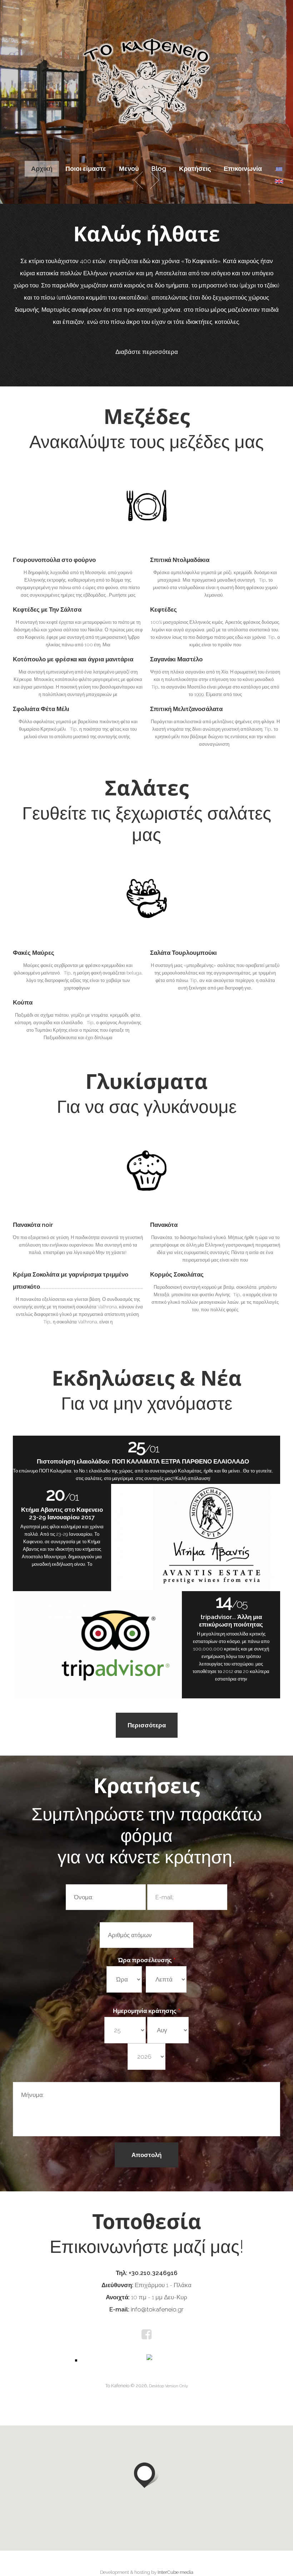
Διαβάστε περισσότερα (147, 352)
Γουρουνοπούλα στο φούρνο (54, 560)
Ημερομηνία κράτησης (146, 2011)
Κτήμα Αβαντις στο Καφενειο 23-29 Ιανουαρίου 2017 (62, 1513)
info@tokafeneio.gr (157, 2309)
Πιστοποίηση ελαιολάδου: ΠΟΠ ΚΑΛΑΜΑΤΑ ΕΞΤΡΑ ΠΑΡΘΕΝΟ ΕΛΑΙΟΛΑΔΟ (143, 1461)
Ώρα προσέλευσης (147, 1960)
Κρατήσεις (195, 169)
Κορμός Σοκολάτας (177, 1274)
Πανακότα (164, 1225)
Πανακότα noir (33, 1225)
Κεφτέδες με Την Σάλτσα (47, 610)
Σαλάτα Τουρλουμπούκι (183, 953)
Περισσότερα (147, 1725)
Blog (159, 169)
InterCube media (175, 2572)
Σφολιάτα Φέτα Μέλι (41, 709)
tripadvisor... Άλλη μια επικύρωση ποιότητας (231, 1621)
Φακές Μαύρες (34, 953)
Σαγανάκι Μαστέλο (176, 659)
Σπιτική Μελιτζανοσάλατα (186, 709)
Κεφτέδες (163, 610)
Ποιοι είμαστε (86, 169)
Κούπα (23, 1002)
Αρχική (42, 169)
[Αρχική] (146, 42)
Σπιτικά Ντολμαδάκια (180, 560)
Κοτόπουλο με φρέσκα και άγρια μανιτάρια (73, 659)
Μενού (129, 169)
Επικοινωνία (243, 169)
